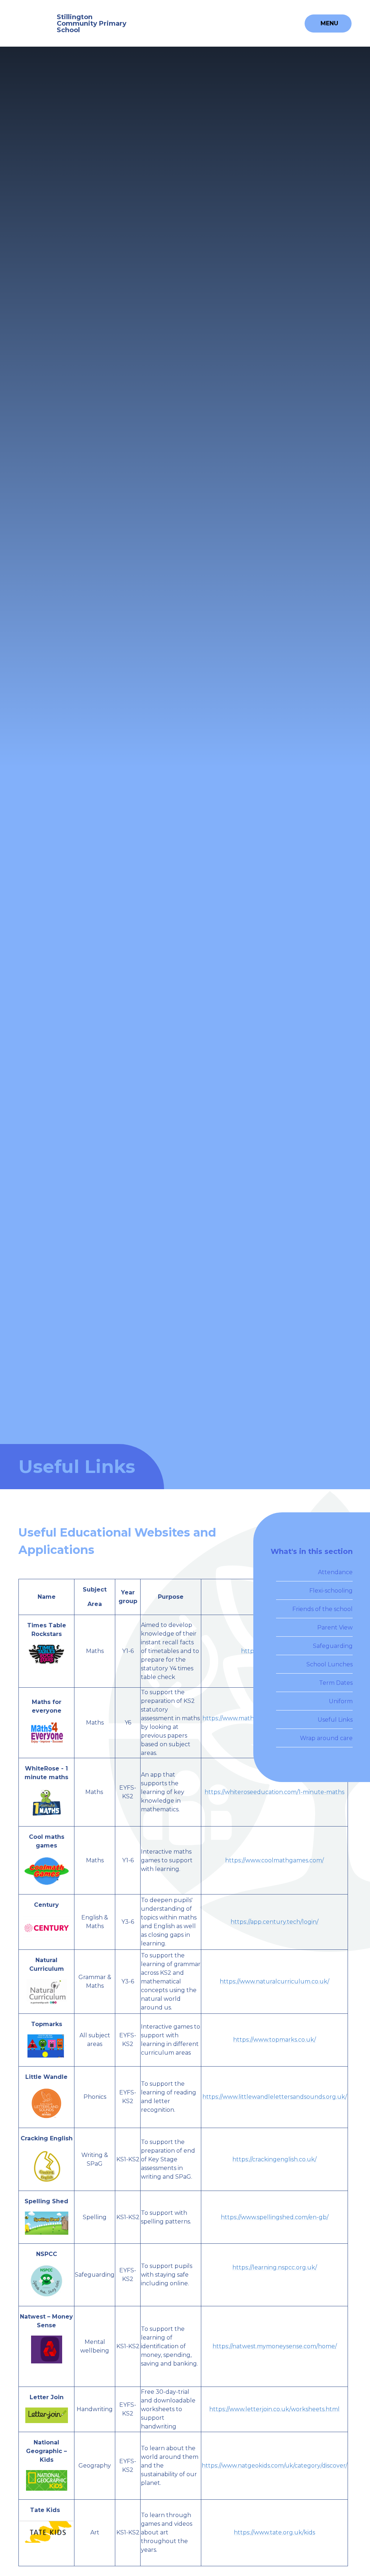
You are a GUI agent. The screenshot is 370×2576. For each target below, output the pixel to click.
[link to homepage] (35, 23)
